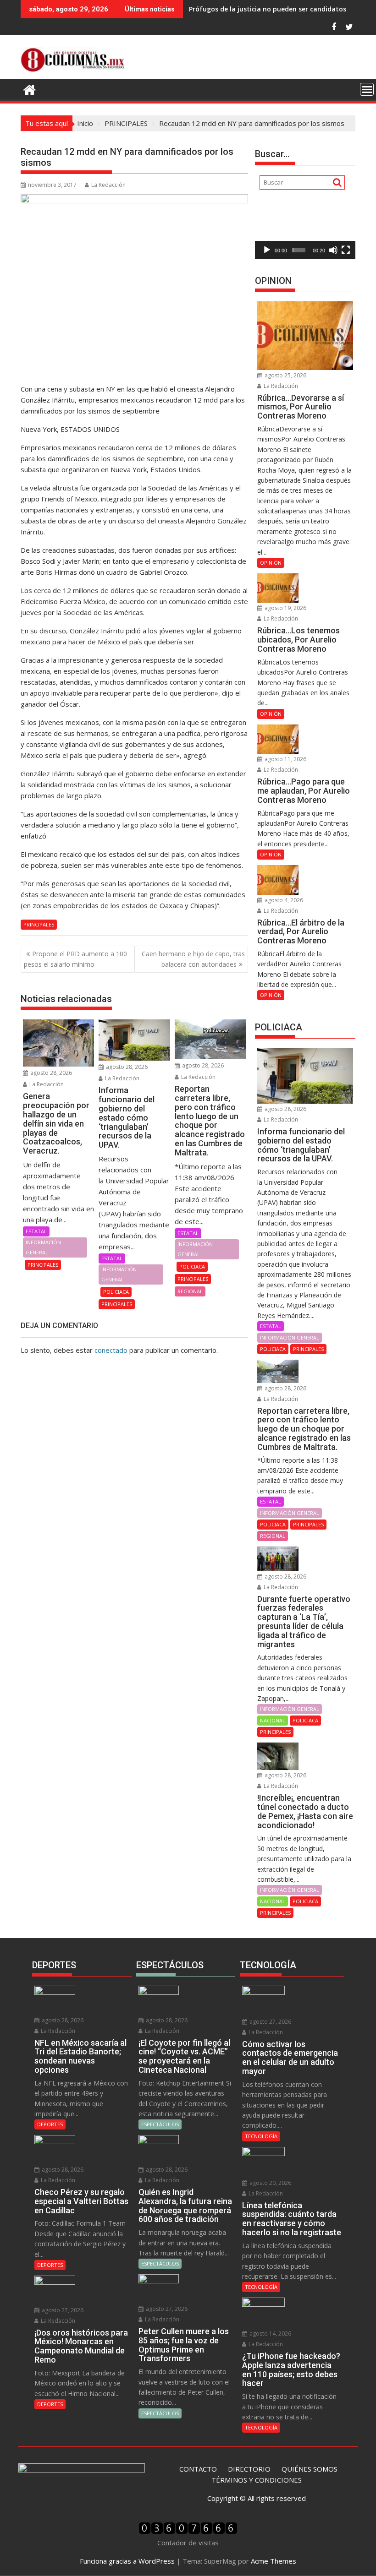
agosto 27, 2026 (62, 2310)
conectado (111, 1350)
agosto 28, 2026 (50, 1073)
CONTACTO (198, 2469)
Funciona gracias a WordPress (127, 2561)
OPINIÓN (271, 563)
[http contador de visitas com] (188, 2532)
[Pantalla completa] (346, 250)
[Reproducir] (267, 250)
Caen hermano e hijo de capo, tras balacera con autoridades (193, 959)
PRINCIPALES (39, 924)
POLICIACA (116, 1292)
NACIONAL (273, 1720)
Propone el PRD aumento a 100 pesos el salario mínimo (75, 959)
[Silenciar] (333, 250)
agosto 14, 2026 (270, 2334)
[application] (305, 231)
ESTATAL (36, 1231)
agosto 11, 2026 (285, 759)
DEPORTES (50, 2124)
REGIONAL (190, 1291)
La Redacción (108, 185)
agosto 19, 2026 (285, 608)
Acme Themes (274, 2561)
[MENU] (367, 89)
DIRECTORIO (249, 2469)
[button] (305, 231)
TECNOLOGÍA (261, 2136)
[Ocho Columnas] (30, 89)
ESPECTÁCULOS (160, 2124)
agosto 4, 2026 (283, 900)
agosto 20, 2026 (270, 2183)
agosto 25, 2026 (285, 375)
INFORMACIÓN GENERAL (43, 1247)
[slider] (299, 250)
